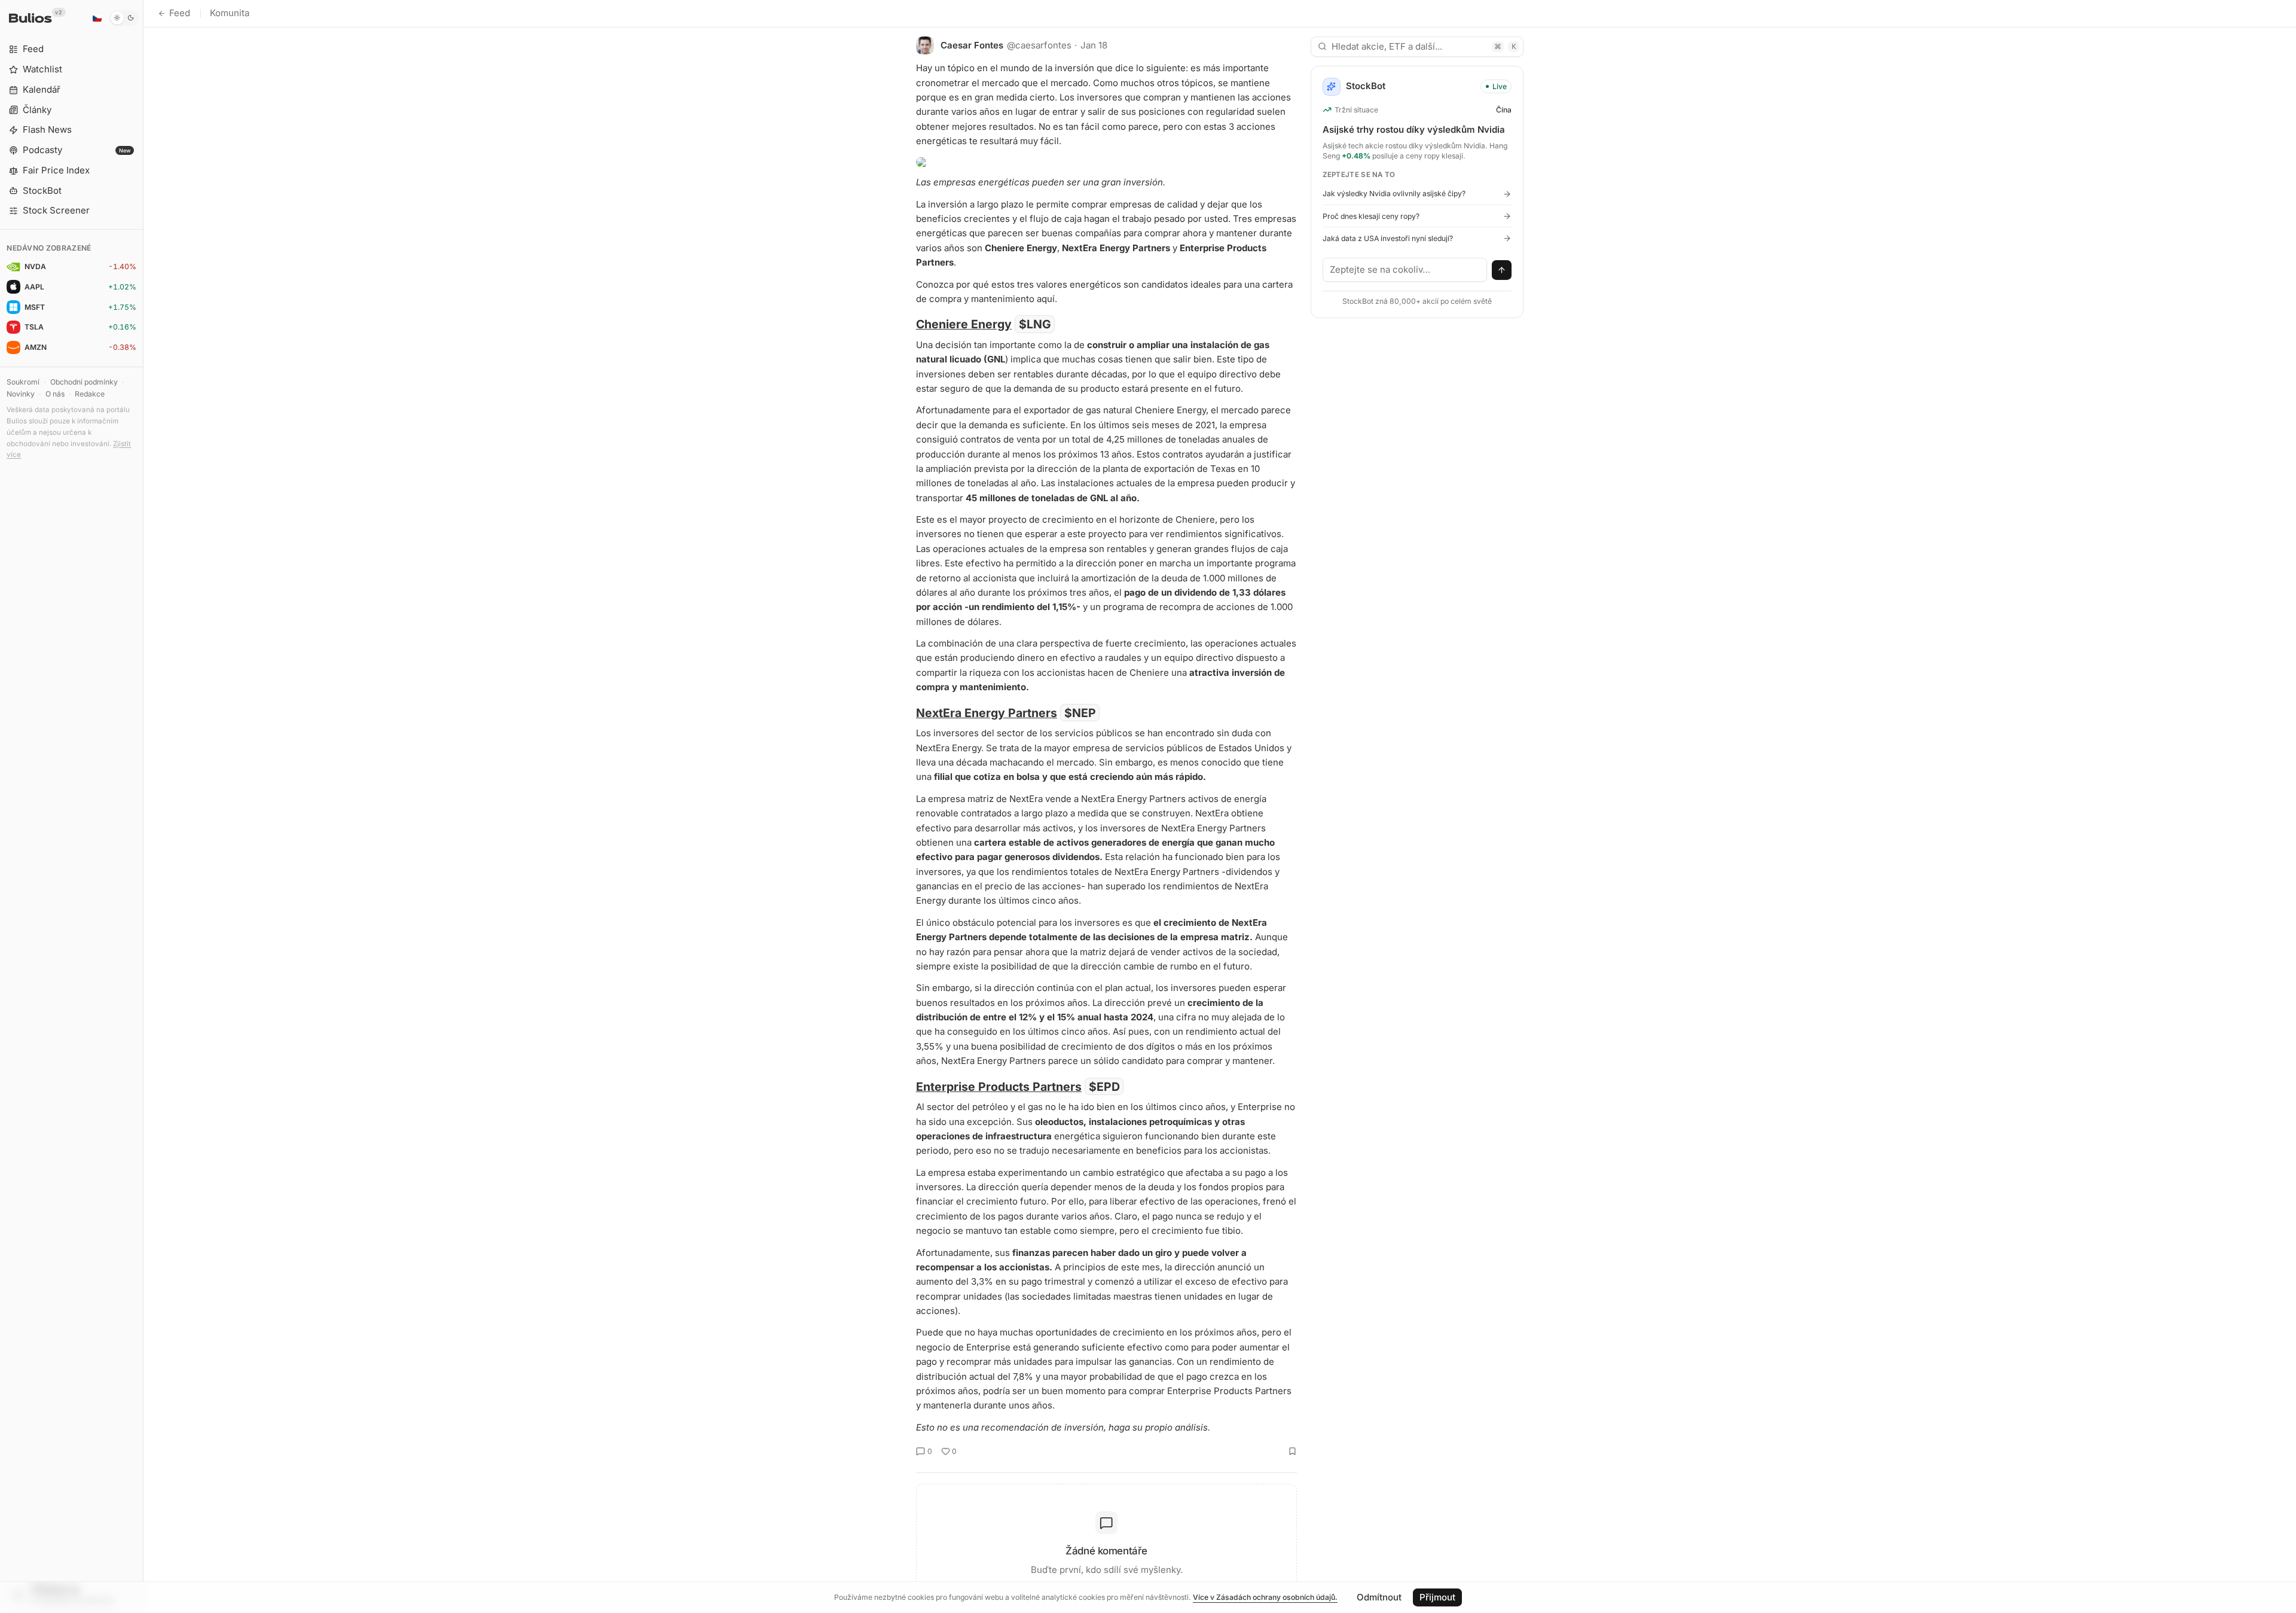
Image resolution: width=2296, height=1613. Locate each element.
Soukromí (23, 382)
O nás (55, 394)
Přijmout (1437, 1597)
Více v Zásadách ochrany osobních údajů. (1265, 1597)
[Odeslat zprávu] (1502, 270)
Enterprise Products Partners (999, 1087)
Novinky (21, 394)
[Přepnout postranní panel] (143, 806)
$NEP (1080, 713)
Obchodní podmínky (84, 382)
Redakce (90, 394)
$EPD (1104, 1087)
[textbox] (1405, 270)
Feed (180, 13)
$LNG (1035, 324)
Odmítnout (1379, 1597)
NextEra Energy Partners (987, 713)
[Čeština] (97, 18)
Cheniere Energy (964, 324)
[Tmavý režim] (124, 18)
